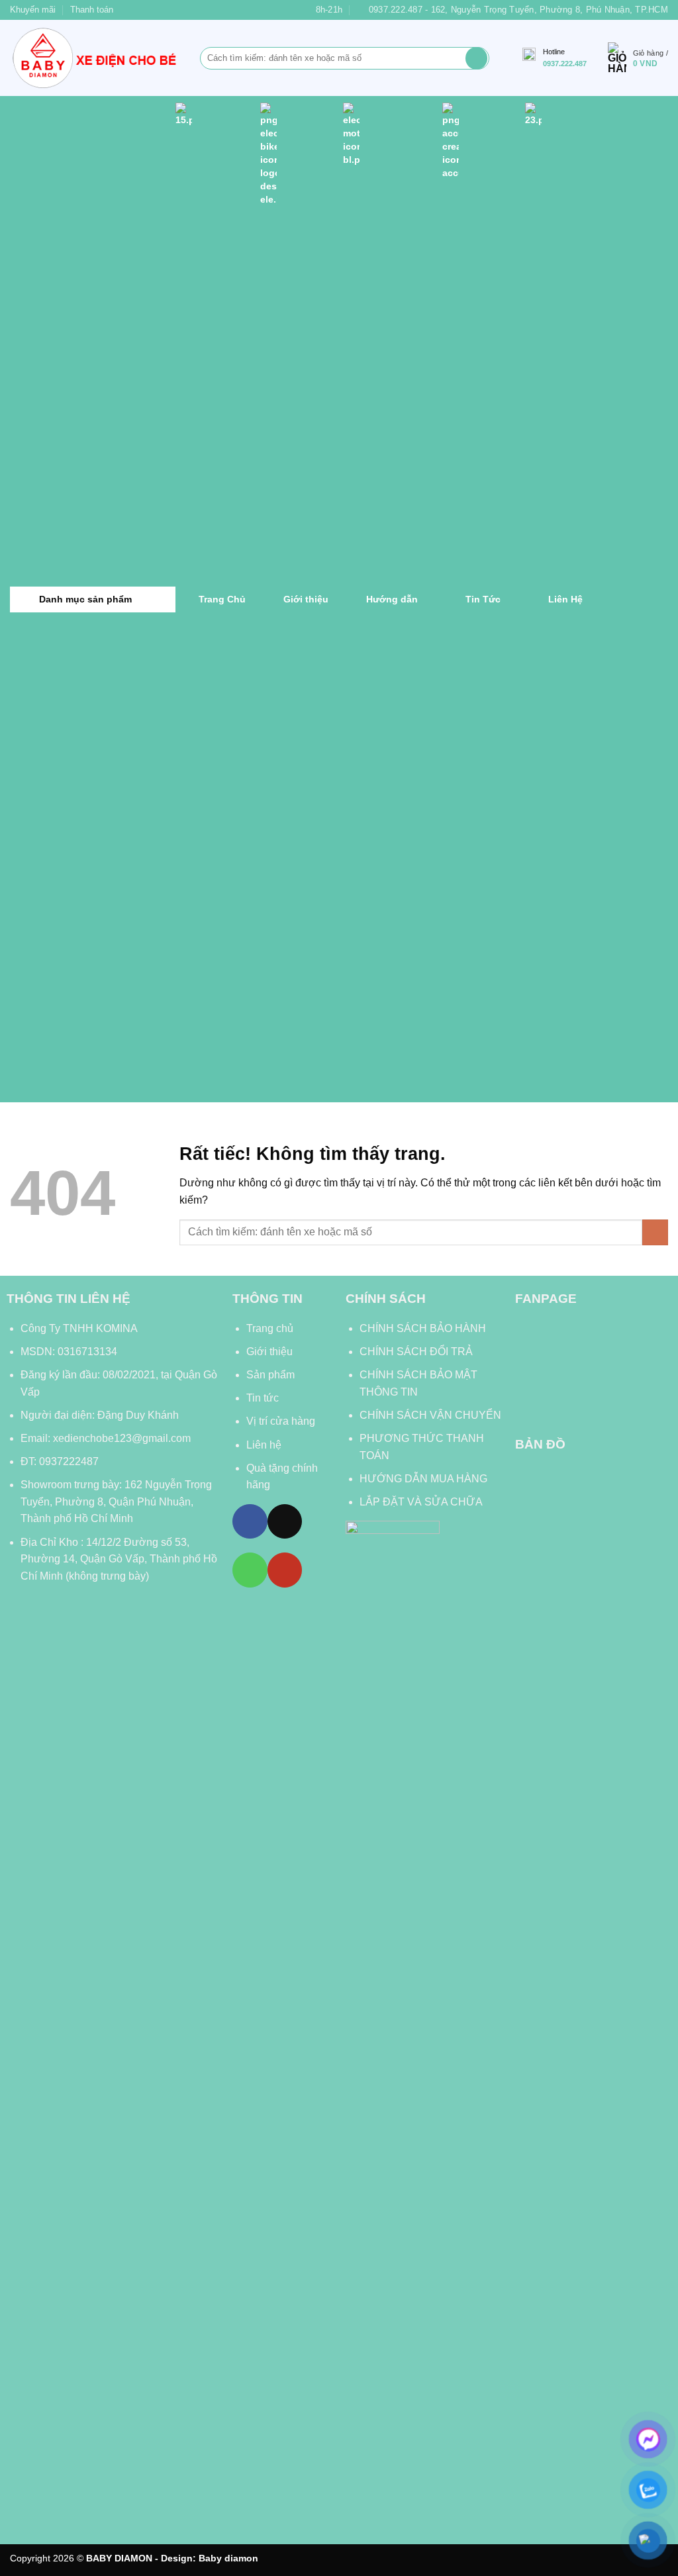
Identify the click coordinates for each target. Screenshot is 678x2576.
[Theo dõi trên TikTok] (285, 1521)
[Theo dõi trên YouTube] (285, 1570)
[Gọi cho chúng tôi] (250, 1570)
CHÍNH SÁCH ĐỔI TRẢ (416, 1352)
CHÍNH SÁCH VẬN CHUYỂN (430, 1415)
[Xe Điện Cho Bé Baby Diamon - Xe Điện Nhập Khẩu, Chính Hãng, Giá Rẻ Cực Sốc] (95, 58)
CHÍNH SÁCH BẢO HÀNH (424, 1328)
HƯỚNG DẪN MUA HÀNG (423, 1479)
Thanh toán (92, 10)
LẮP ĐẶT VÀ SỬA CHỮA (421, 1502)
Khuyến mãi (33, 10)
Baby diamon (228, 2558)
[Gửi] (476, 58)
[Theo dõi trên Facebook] (250, 1521)
